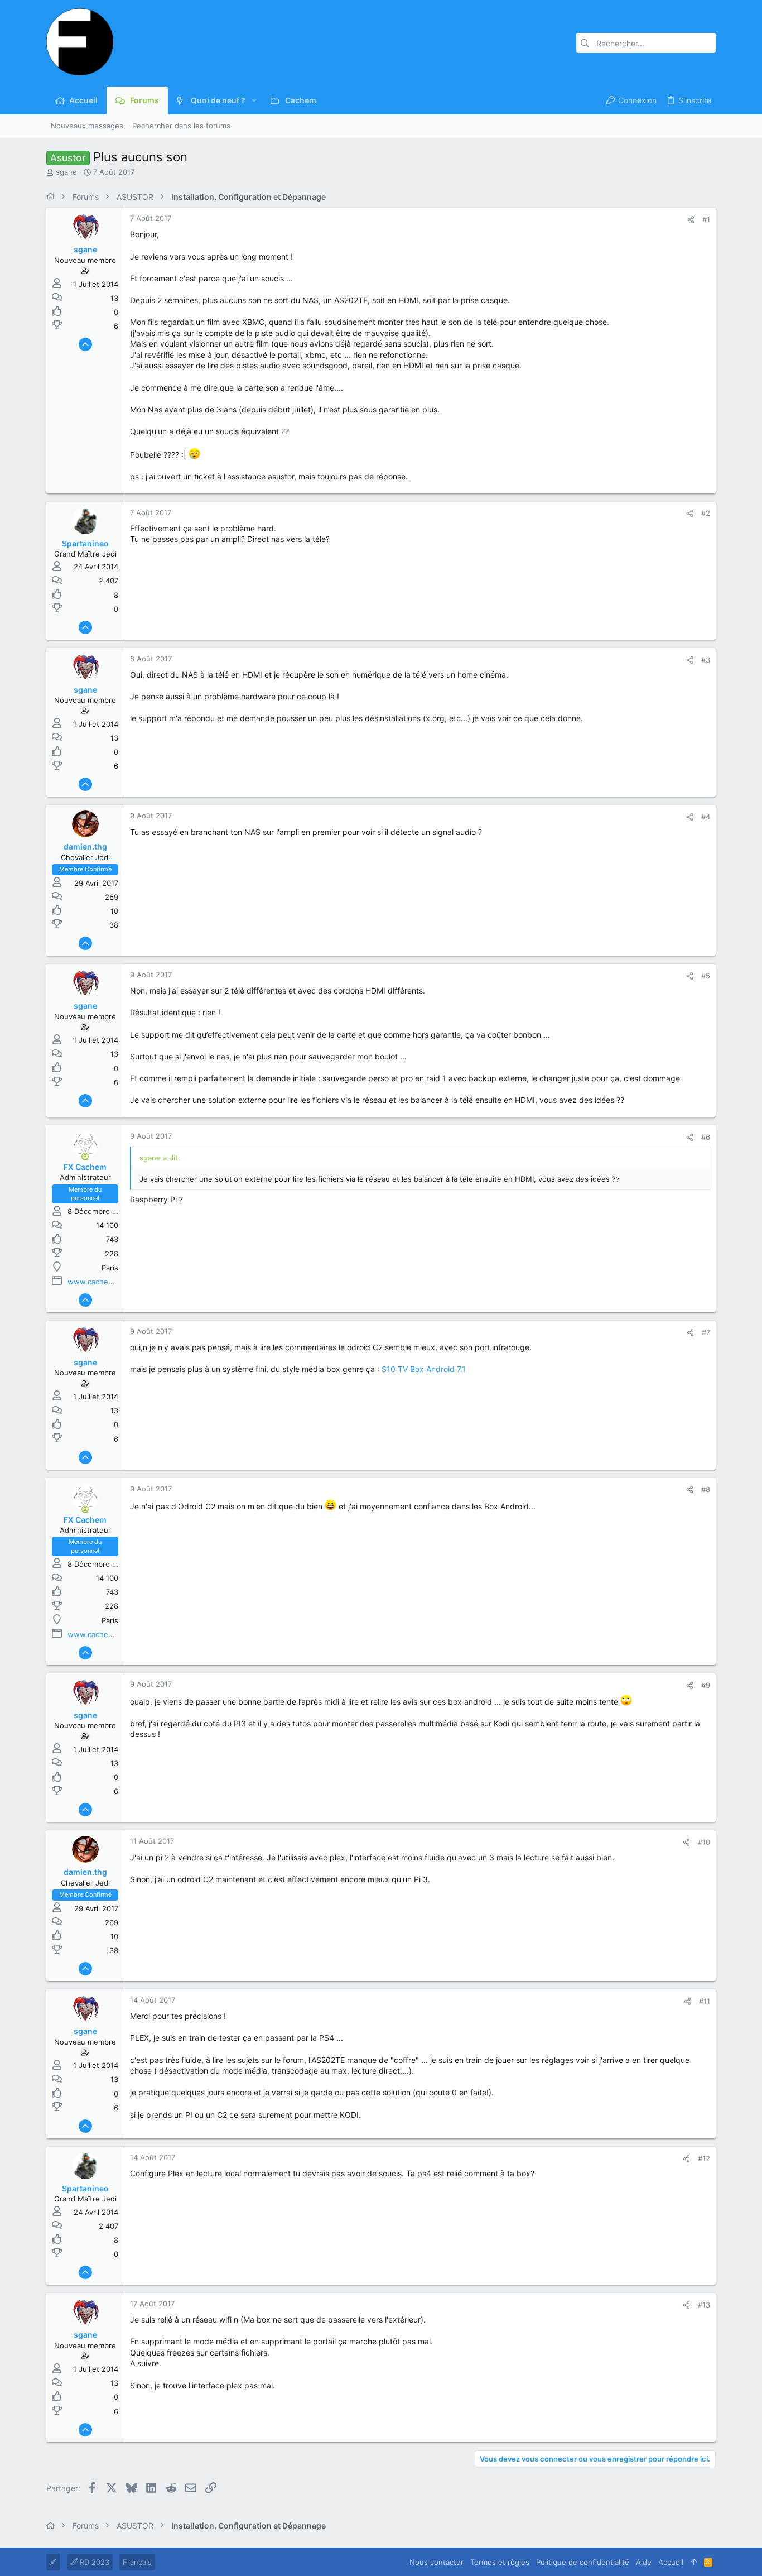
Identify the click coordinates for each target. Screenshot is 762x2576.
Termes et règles (500, 2562)
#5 (706, 976)
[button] (254, 100)
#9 (706, 1685)
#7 (706, 1332)
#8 (706, 1489)
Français (137, 2562)
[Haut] (694, 2562)
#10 (704, 1842)
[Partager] (691, 220)
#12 (704, 2158)
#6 (706, 1137)
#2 (706, 513)
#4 (706, 817)
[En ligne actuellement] (85, 1157)
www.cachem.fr (95, 1282)
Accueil (671, 2562)
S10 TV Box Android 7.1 (424, 1369)
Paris (110, 1268)
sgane (66, 172)
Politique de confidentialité (583, 2562)
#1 (706, 219)
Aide (644, 2562)
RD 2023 (93, 2562)
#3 (706, 660)
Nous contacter (437, 2562)
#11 (705, 2001)
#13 (704, 2305)
